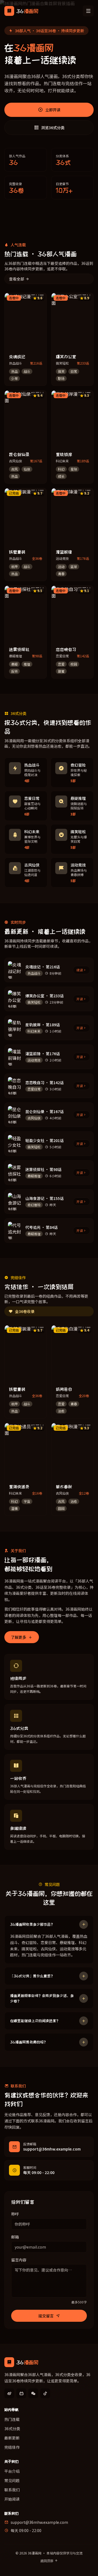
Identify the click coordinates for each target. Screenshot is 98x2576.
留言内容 (19, 2260)
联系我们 (12, 2490)
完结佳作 (12, 2447)
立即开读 (53, 110)
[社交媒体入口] (9, 2393)
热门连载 (12, 2419)
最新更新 (12, 2438)
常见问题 (12, 2480)
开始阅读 (12, 2499)
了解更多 (19, 1637)
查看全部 (17, 279)
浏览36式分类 (53, 128)
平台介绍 (12, 2471)
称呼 (15, 2214)
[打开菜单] (88, 11)
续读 (80, 970)
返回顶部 (47, 2561)
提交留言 (46, 2316)
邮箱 (15, 2237)
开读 (80, 999)
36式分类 (12, 2429)
